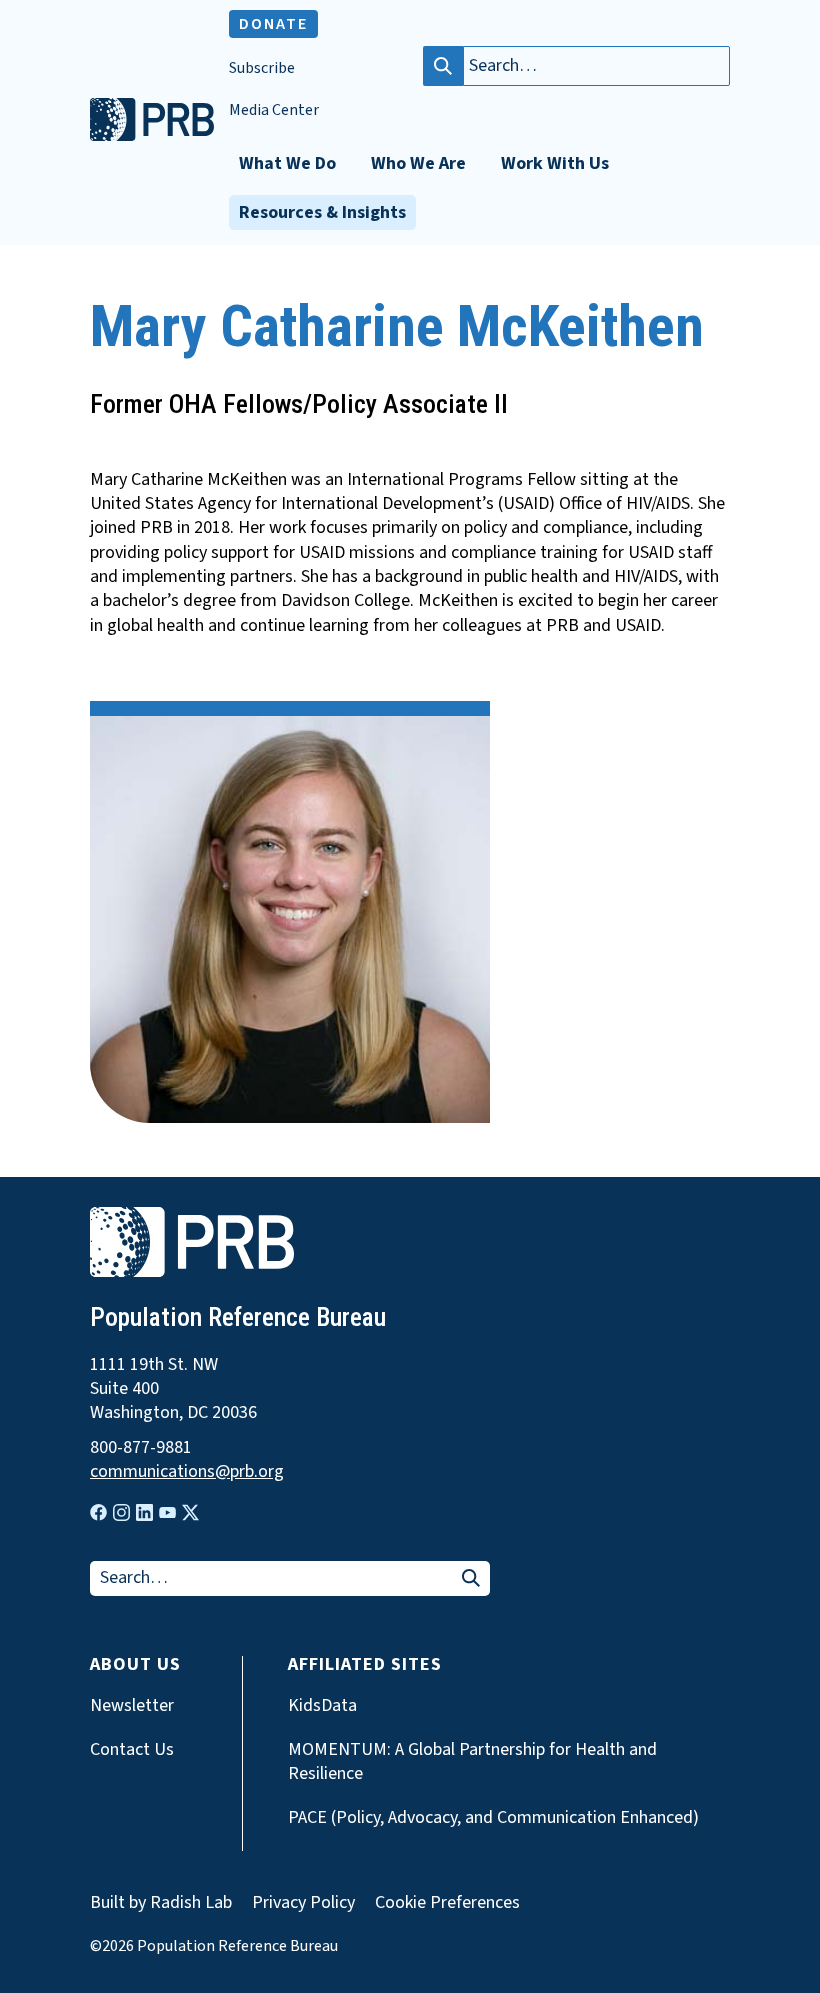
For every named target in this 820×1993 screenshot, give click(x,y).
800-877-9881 (141, 1448)
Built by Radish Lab (161, 1902)
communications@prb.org (187, 1472)
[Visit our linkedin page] (144, 1512)
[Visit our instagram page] (121, 1512)
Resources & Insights (322, 212)
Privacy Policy (303, 1902)
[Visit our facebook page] (98, 1512)
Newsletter (132, 1706)
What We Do (287, 163)
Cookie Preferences (447, 1903)
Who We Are (418, 163)
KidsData (322, 1706)
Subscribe (262, 68)
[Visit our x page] (190, 1512)
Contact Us (132, 1750)
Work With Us (555, 163)
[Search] (443, 66)
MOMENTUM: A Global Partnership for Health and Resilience (472, 1762)
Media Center (274, 110)
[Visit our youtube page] (167, 1513)
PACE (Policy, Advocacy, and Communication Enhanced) (493, 1818)
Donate (273, 24)
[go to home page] (152, 136)
